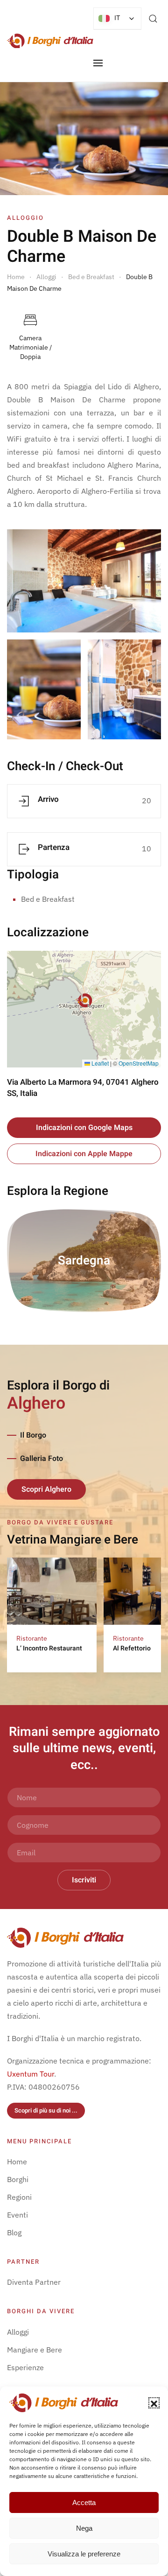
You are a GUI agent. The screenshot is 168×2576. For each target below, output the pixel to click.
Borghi (18, 2179)
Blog (14, 2232)
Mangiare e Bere (35, 2350)
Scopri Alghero (46, 1489)
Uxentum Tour (31, 2074)
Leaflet (99, 1063)
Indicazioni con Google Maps (84, 1128)
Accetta (84, 2502)
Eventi (17, 2215)
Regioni (19, 2197)
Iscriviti (84, 1880)
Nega (84, 2528)
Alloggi (18, 2332)
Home (17, 2162)
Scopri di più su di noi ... (46, 2110)
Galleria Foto (42, 1459)
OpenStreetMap (139, 1063)
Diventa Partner (34, 2282)
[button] (154, 2403)
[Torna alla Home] (50, 41)
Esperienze (25, 2367)
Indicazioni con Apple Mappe (84, 1154)
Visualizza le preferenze (84, 2554)
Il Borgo (33, 1435)
